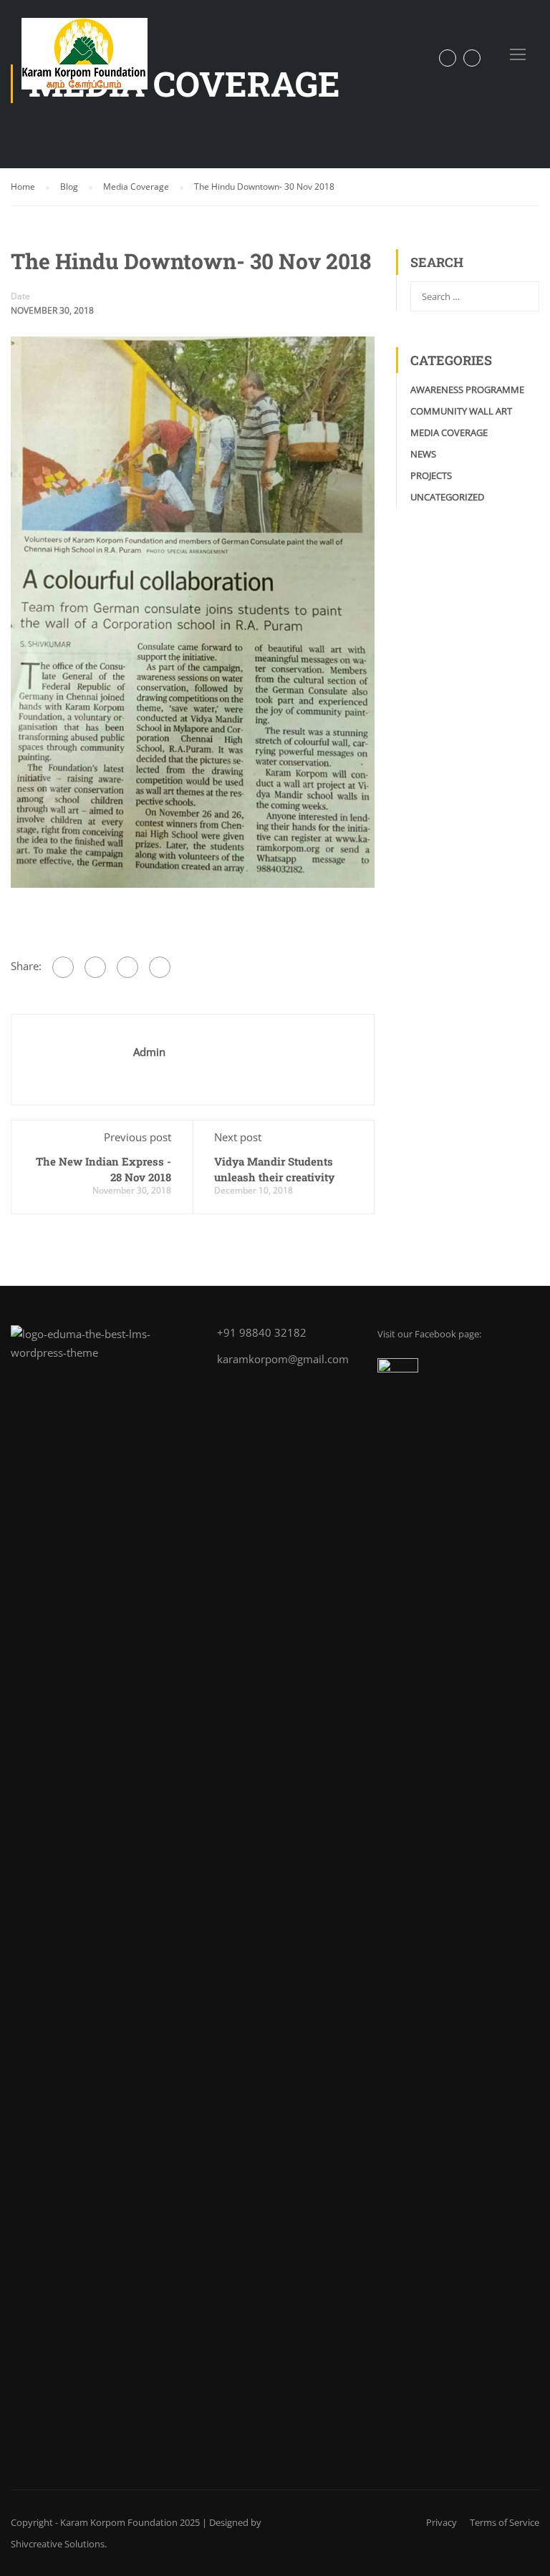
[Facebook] (63, 967)
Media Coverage (449, 432)
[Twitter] (127, 967)
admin (149, 1052)
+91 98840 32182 (262, 1332)
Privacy (442, 2522)
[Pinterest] (160, 967)
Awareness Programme (467, 389)
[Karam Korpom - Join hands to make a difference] (90, 61)
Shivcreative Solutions (58, 2544)
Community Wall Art (461, 411)
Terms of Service (505, 2522)
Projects (431, 475)
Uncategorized (447, 497)
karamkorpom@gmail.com (283, 1359)
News (423, 454)
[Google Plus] (95, 967)
